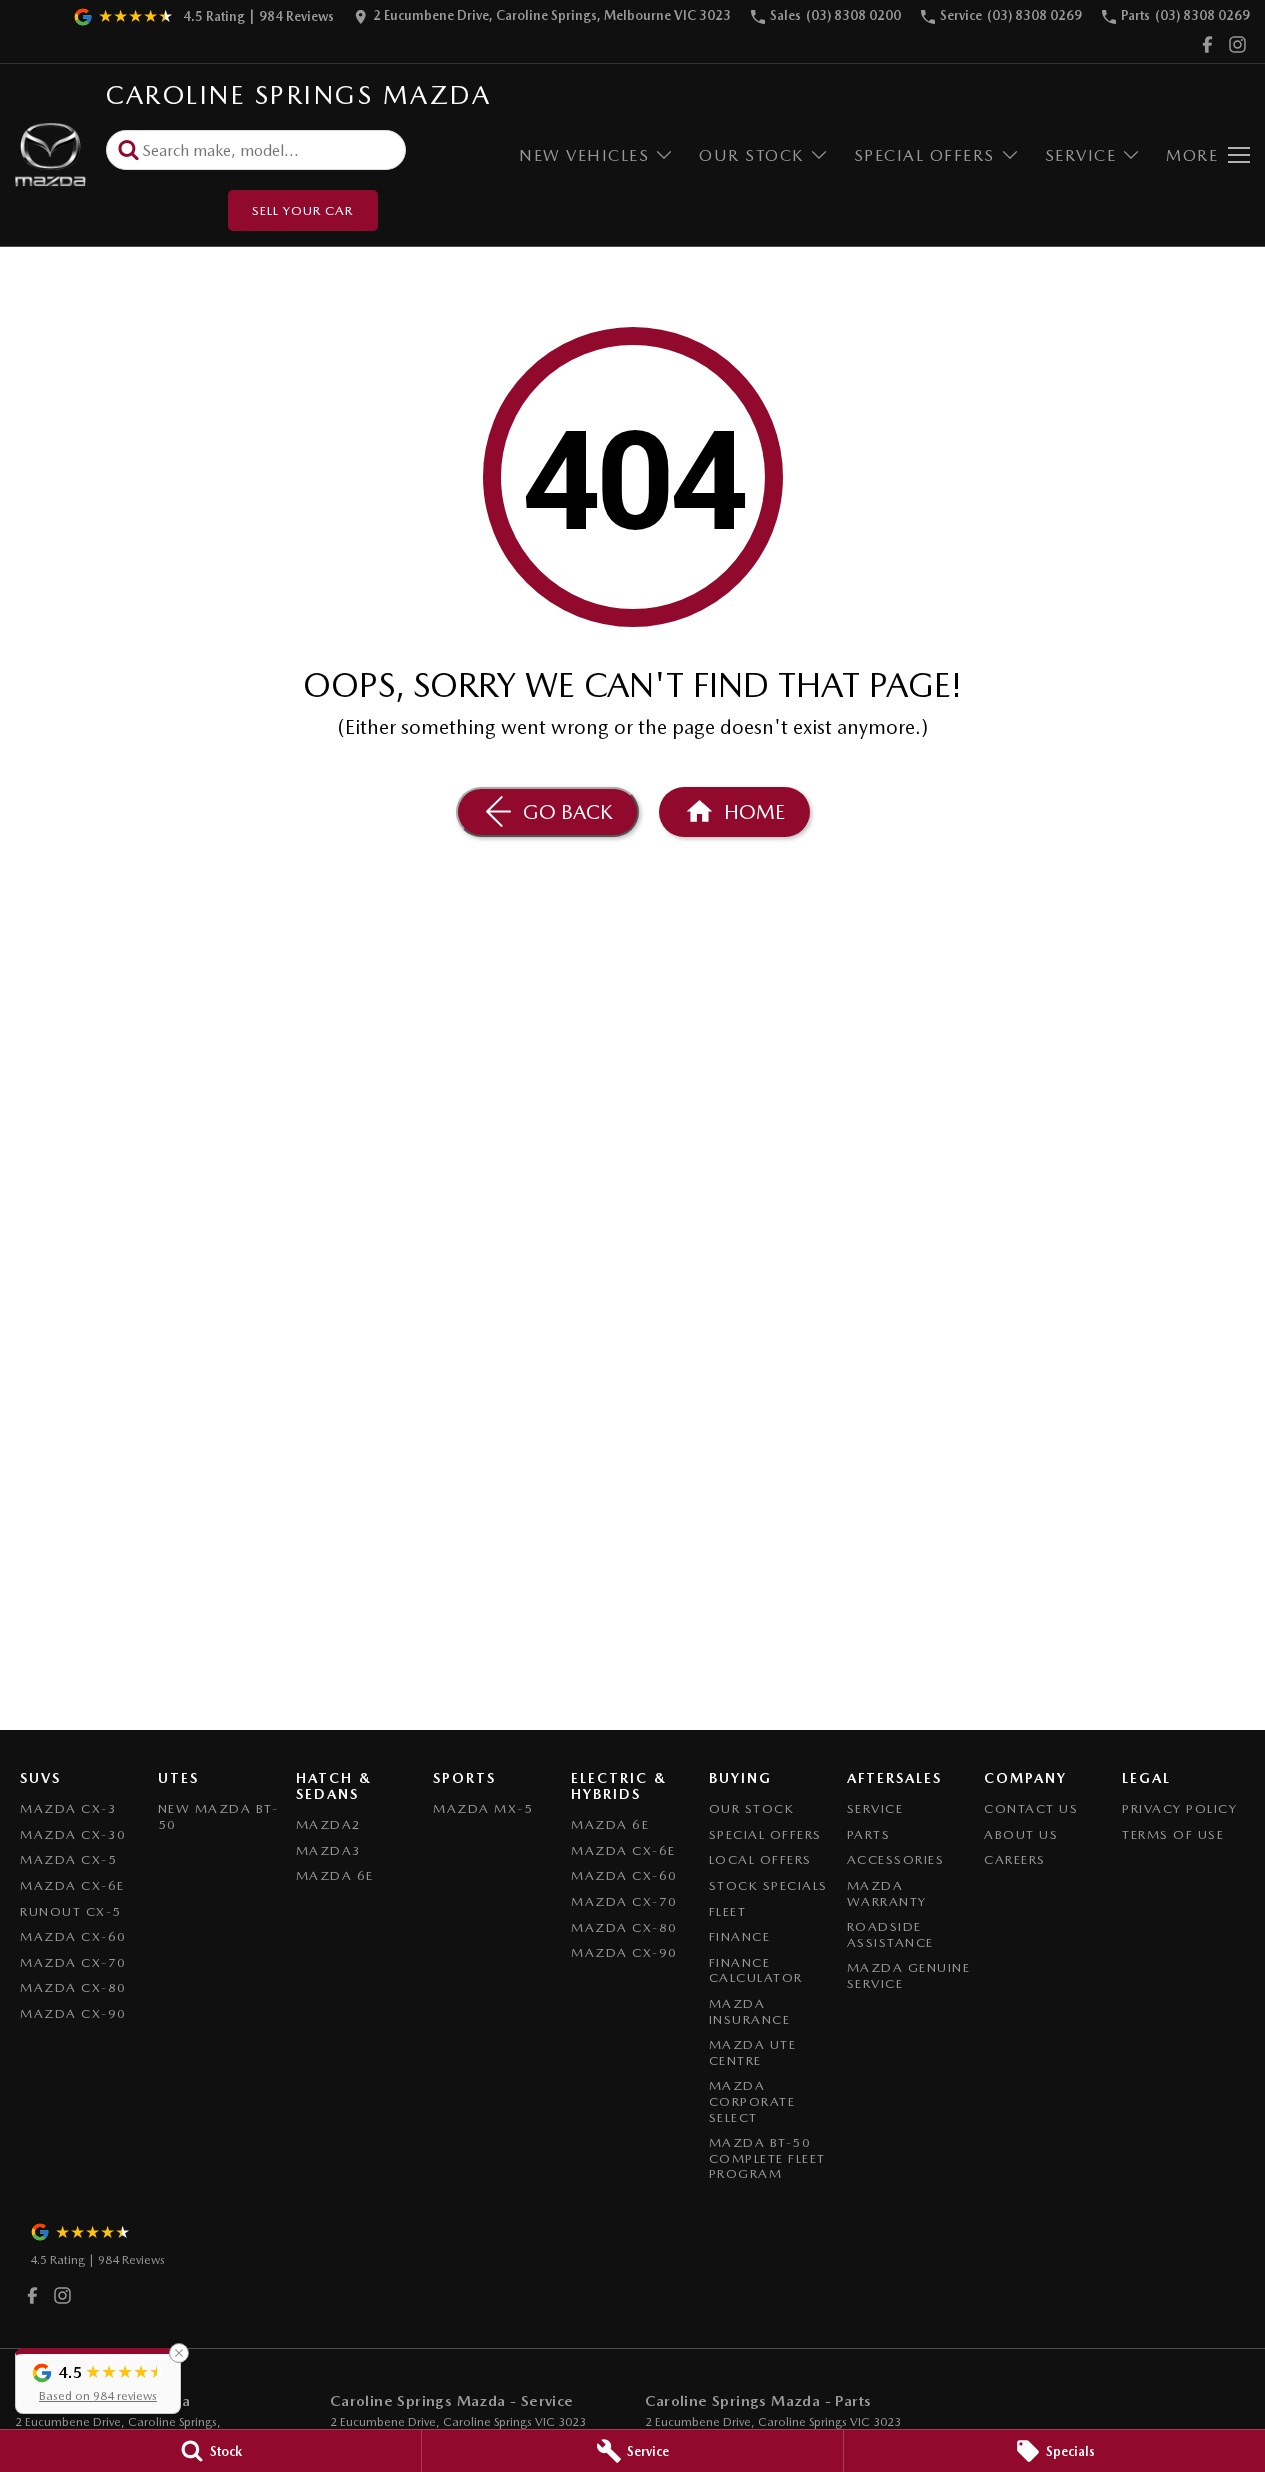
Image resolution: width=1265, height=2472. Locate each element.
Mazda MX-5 (483, 1808)
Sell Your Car (302, 210)
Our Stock (751, 155)
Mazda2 (329, 1824)
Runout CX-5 (71, 1911)
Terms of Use (1173, 1834)
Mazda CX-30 (73, 1834)
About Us (1021, 1834)
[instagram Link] (1237, 44)
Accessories (896, 1859)
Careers (1015, 1859)
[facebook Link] (1207, 44)
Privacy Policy (1179, 1808)
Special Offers (924, 155)
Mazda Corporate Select (752, 2101)
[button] (98, 2381)
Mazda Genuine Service (909, 1975)
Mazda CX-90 (73, 2013)
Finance (740, 1936)
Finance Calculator (756, 1970)
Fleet (728, 1911)
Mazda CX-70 (73, 1962)
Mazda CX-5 (68, 1859)
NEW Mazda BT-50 (218, 1816)
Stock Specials (768, 1885)
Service (1081, 155)
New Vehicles (584, 155)
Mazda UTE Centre (753, 2052)
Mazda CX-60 (73, 1936)
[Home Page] (50, 155)
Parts (869, 1834)
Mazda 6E (335, 1875)
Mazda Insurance (750, 2011)
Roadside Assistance (890, 1934)
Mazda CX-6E (72, 1885)
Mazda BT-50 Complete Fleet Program (767, 2158)
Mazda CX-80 (73, 1987)
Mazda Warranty (887, 1893)
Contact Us (1031, 1808)
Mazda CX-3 (68, 1808)
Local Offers (760, 1859)
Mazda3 (329, 1850)
